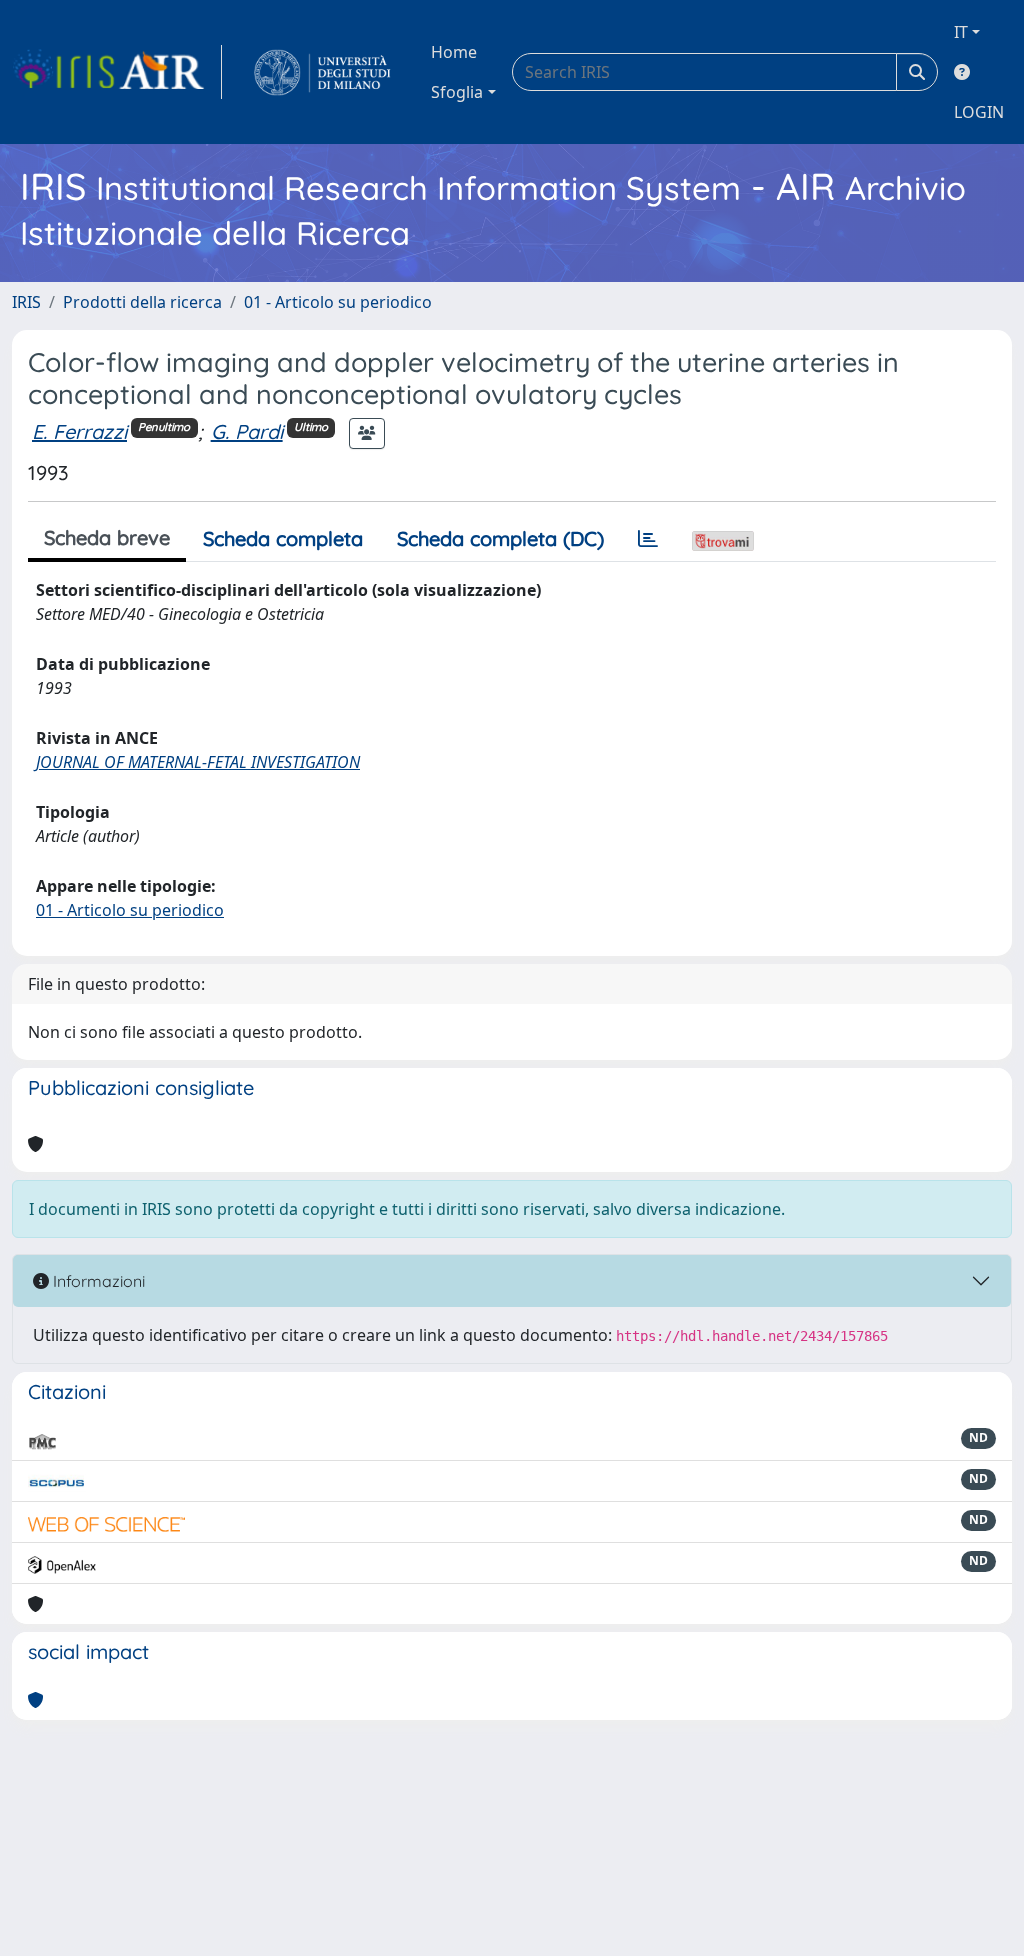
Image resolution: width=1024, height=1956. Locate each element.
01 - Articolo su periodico (338, 302)
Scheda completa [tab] (283, 538)
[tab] (648, 539)
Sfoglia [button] (457, 92)
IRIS (26, 302)
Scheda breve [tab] (107, 537)
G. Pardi (247, 431)
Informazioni (97, 1281)
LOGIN (979, 112)
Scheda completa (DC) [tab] (500, 538)
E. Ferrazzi (79, 431)
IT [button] (961, 32)
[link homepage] (117, 72)
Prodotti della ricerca (142, 302)
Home (454, 52)
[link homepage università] (322, 72)
